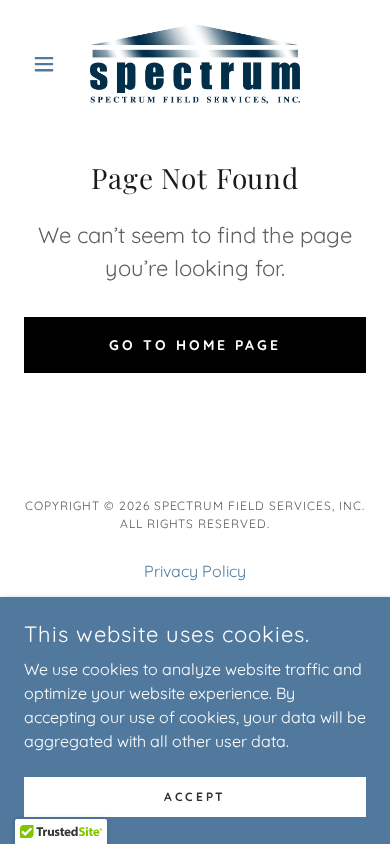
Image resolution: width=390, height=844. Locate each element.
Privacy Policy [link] (195, 571)
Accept (194, 796)
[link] (195, 64)
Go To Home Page (195, 345)
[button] (49, 64)
